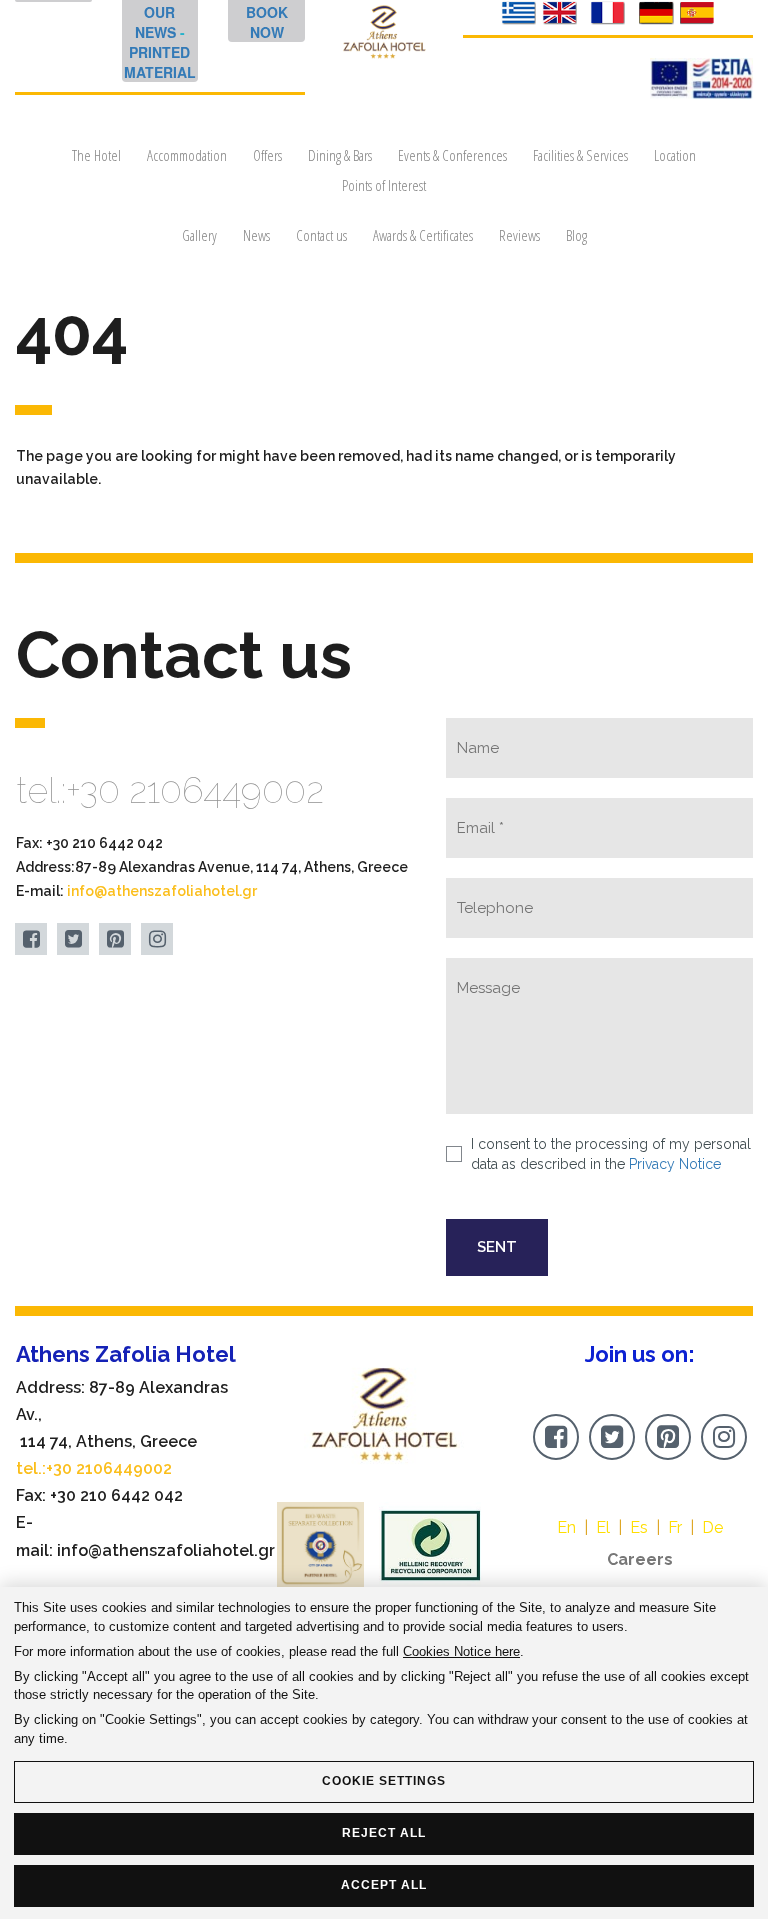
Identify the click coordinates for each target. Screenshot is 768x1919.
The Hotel (96, 155)
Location (675, 155)
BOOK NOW (267, 22)
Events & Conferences (452, 155)
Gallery (199, 235)
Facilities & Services (580, 155)
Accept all (384, 1885)
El (603, 1527)
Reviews (519, 235)
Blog (576, 235)
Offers (267, 155)
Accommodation (187, 155)
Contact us (321, 235)
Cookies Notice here (461, 1651)
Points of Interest (384, 185)
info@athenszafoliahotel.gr (162, 891)
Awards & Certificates (423, 235)
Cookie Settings (384, 1781)
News (256, 235)
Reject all (384, 1833)
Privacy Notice (675, 1164)
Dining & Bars (340, 155)
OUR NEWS (155, 22)
